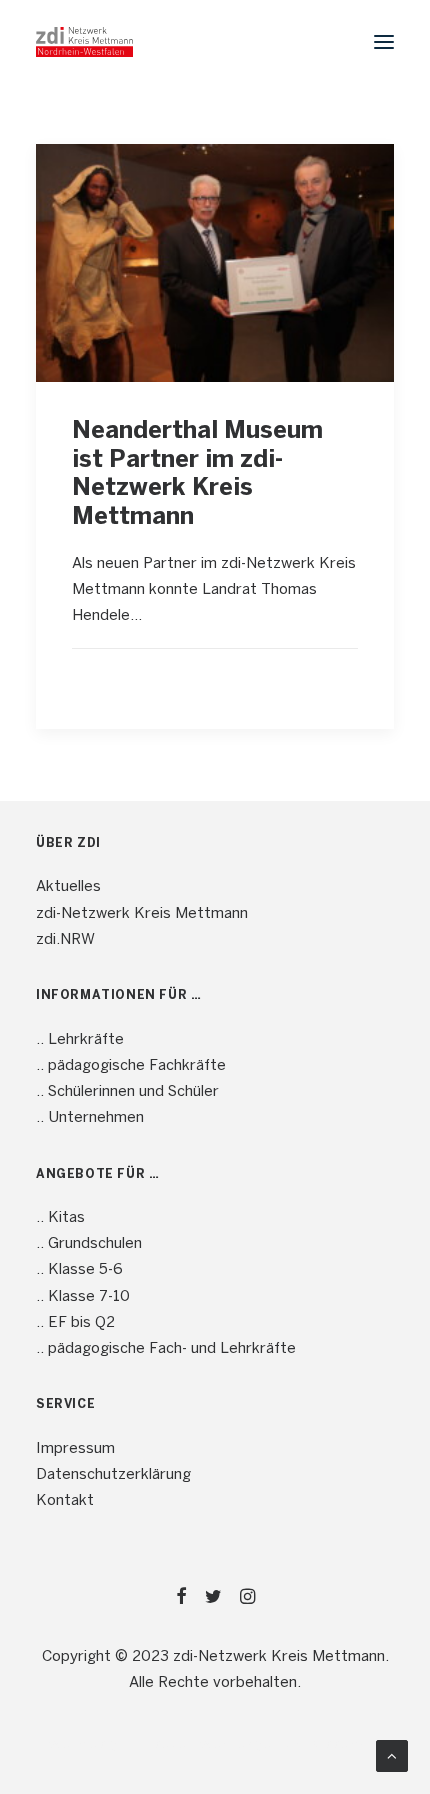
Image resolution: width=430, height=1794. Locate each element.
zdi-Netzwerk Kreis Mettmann (142, 914)
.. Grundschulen (89, 1244)
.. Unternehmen (90, 1118)
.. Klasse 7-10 (83, 1297)
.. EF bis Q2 (75, 1323)
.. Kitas (60, 1218)
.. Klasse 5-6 (79, 1270)
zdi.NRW (65, 940)
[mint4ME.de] (84, 42)
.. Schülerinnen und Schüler (127, 1092)
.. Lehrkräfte (80, 1040)
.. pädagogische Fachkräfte (131, 1066)
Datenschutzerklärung (113, 1475)
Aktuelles (68, 887)
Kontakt (65, 1501)
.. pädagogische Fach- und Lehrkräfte (166, 1349)
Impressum (75, 1449)
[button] (384, 42)
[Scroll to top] (392, 1756)
